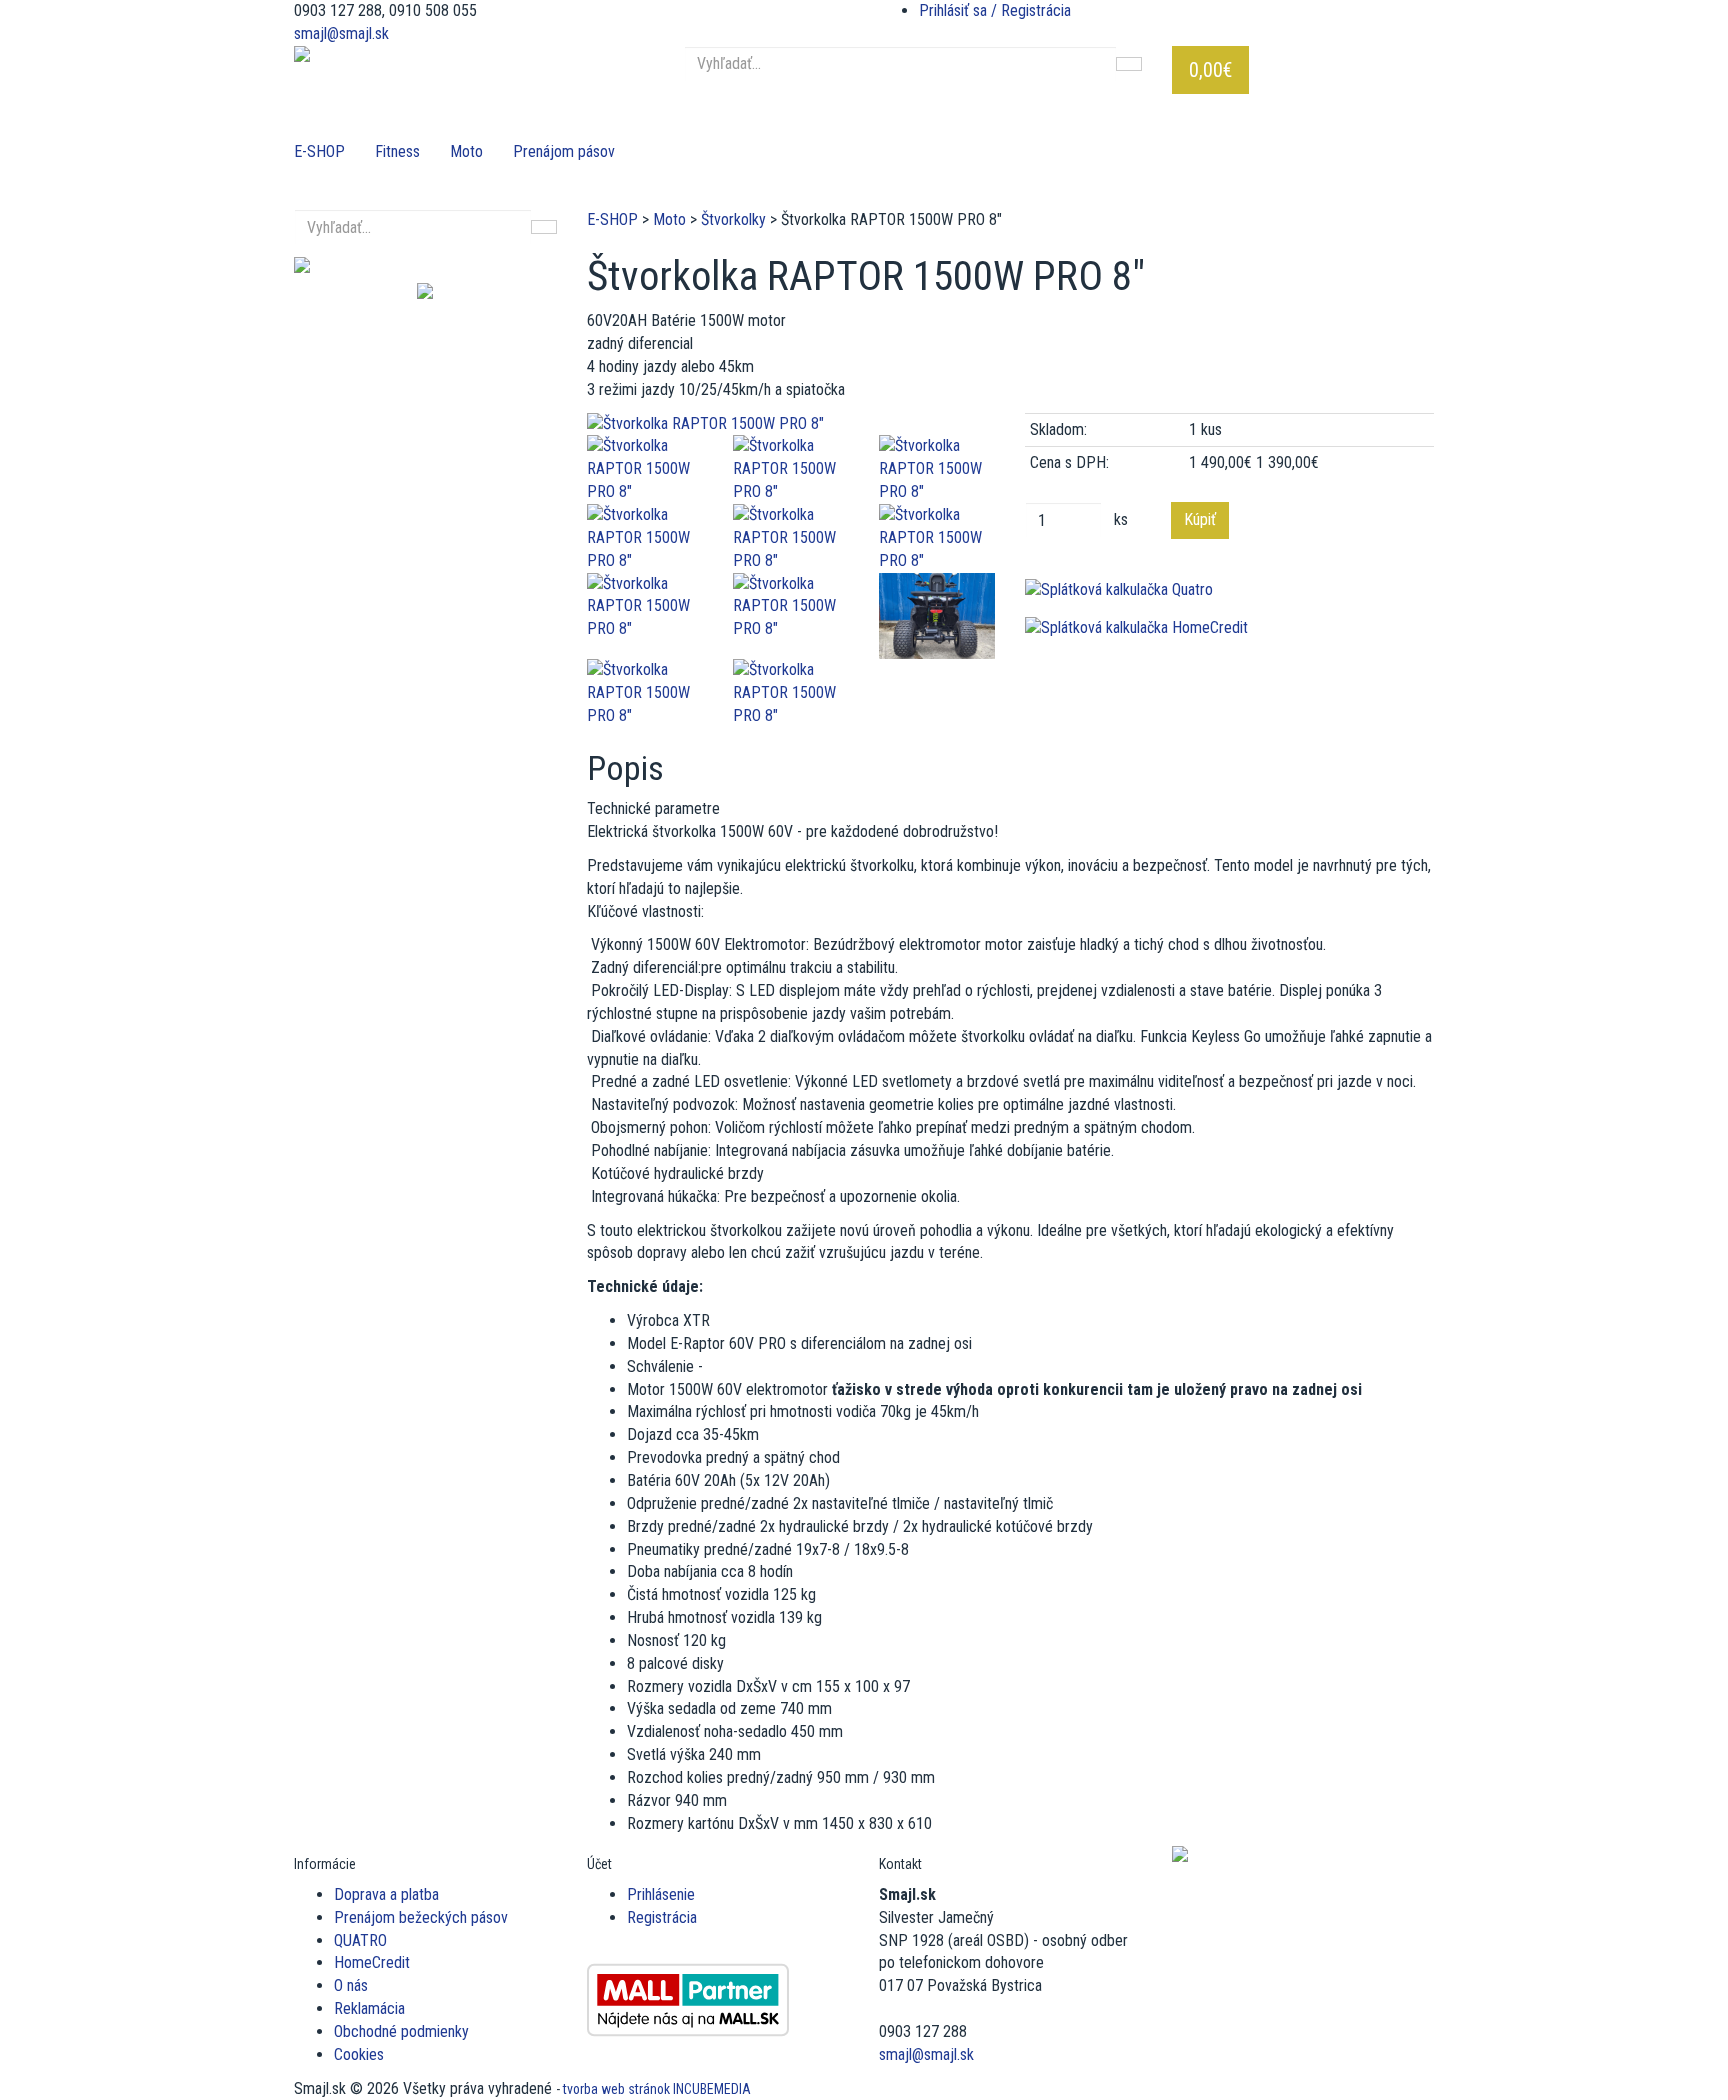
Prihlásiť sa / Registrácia (995, 10)
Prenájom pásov (564, 151)
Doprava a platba (386, 1894)
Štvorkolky (733, 219)
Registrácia (662, 1917)
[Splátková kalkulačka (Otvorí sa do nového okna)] (1229, 590)
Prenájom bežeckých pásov (421, 1917)
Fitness (397, 151)
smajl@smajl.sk (341, 33)
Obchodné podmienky (401, 2031)
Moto (466, 151)
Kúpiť (1200, 519)
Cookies (359, 2054)
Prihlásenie (661, 1894)
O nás (351, 1985)
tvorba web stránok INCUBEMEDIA (657, 2089)
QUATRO (360, 1940)
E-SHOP (319, 151)
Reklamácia (369, 2008)
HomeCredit (372, 1962)
